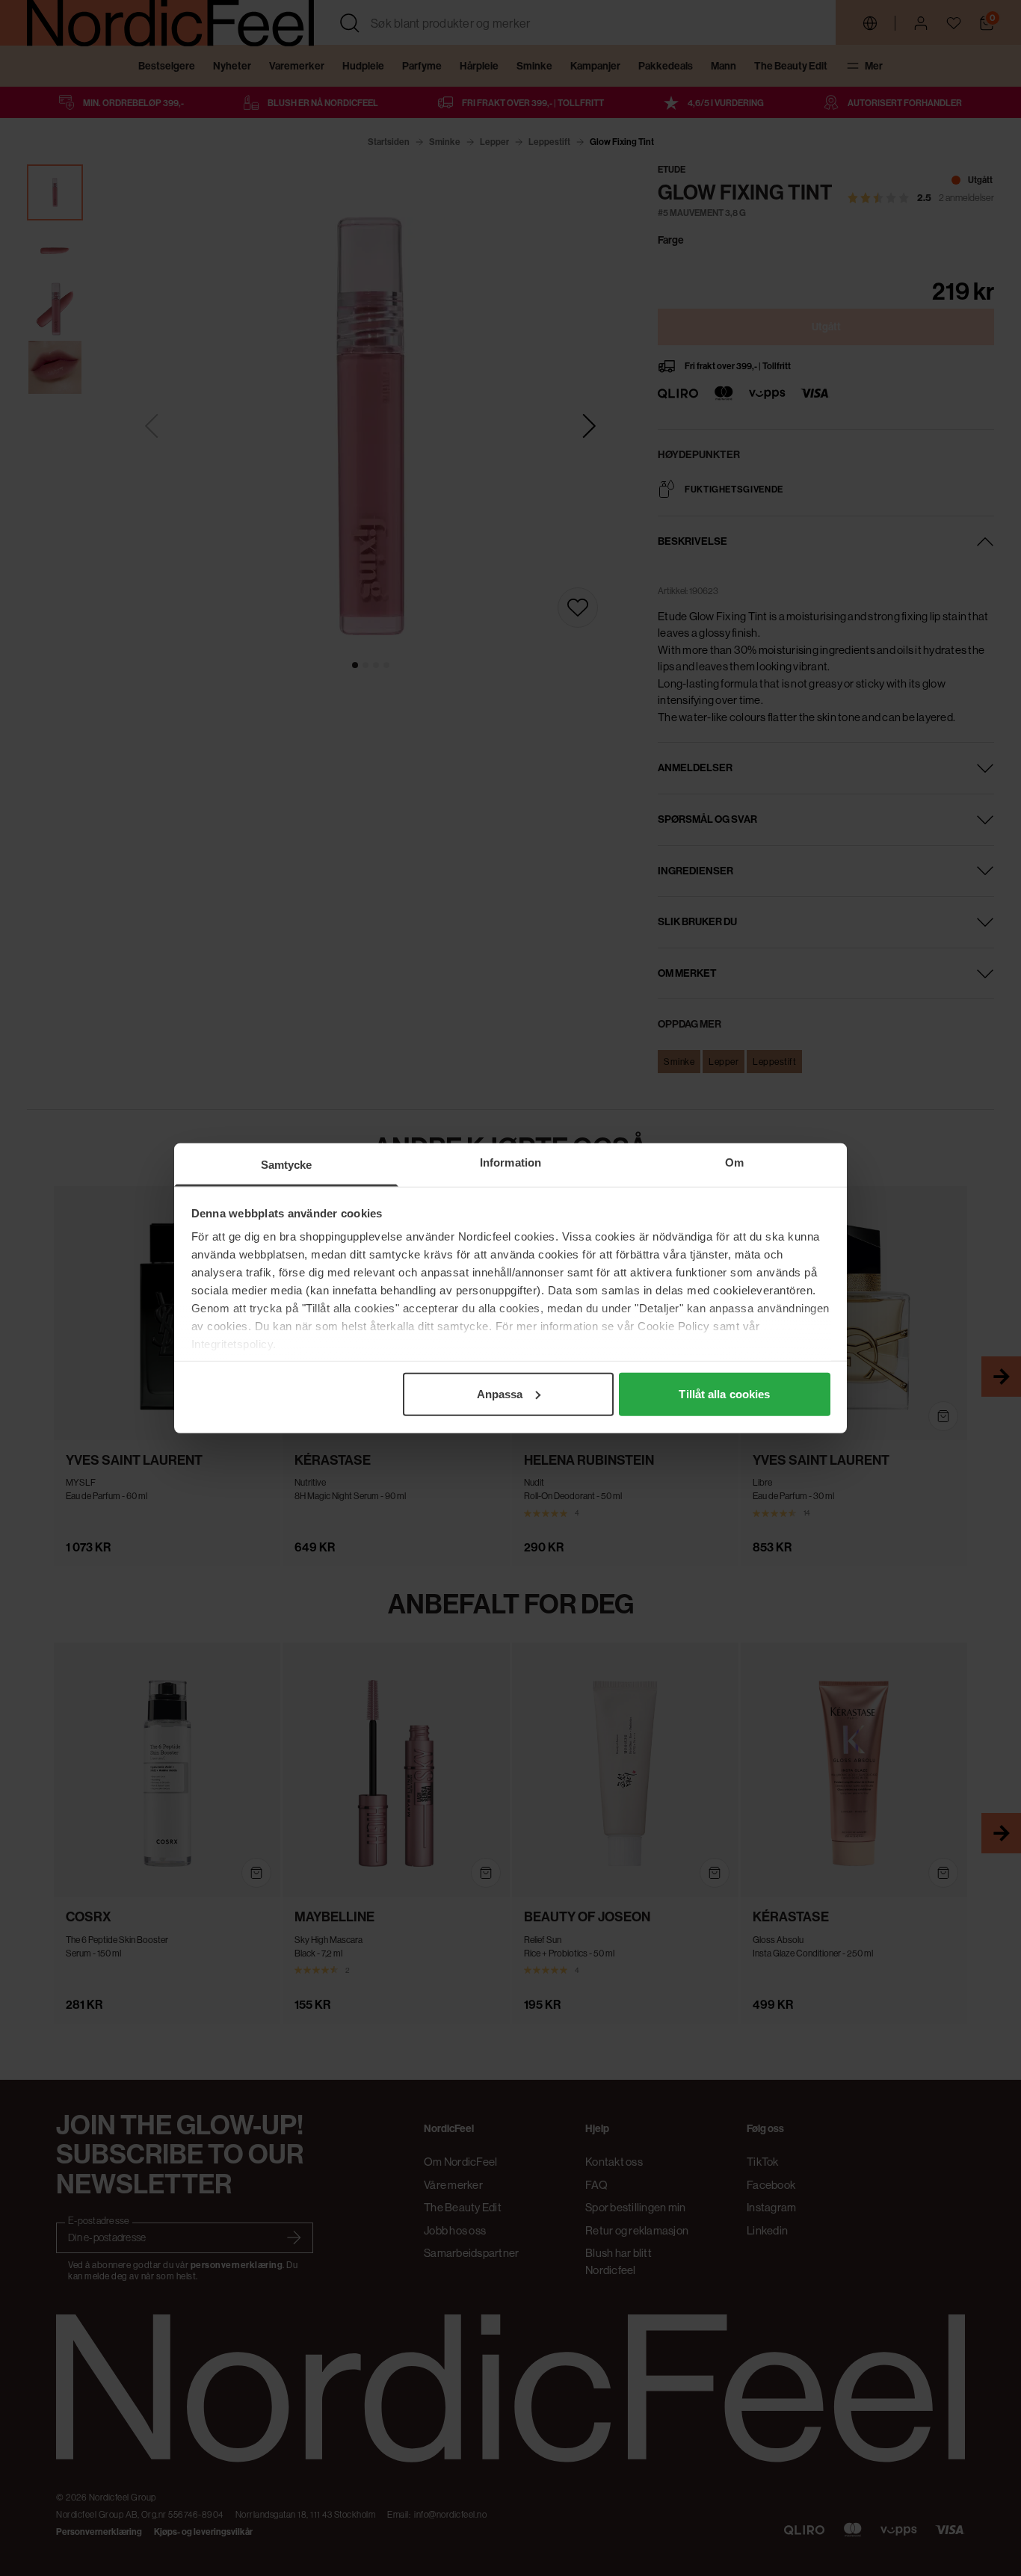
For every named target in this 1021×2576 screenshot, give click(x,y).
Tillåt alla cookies (724, 1393)
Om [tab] (734, 1162)
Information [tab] (510, 1162)
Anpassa (500, 1393)
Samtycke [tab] (287, 1164)
